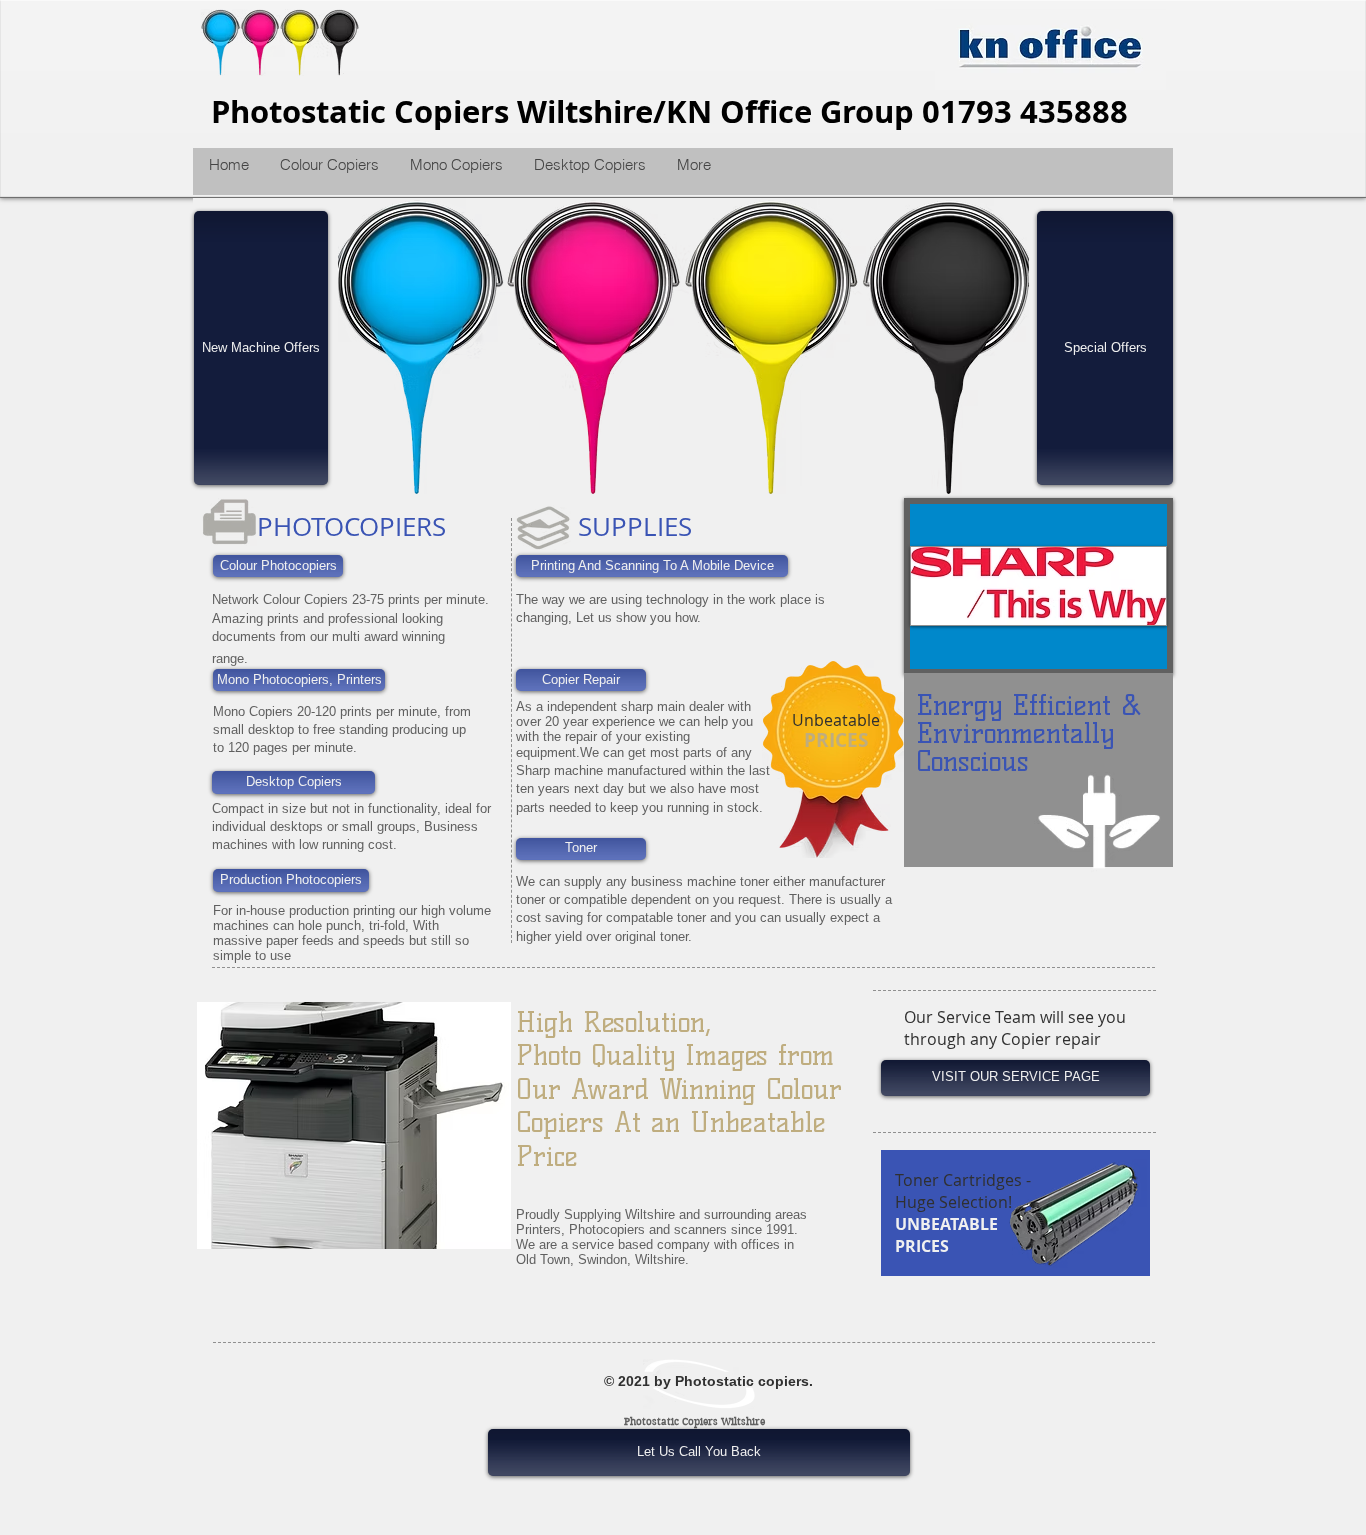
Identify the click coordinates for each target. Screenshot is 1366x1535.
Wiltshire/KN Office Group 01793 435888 (822, 111)
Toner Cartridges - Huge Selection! (963, 1191)
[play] (999, 468)
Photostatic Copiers (364, 111)
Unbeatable (836, 720)
